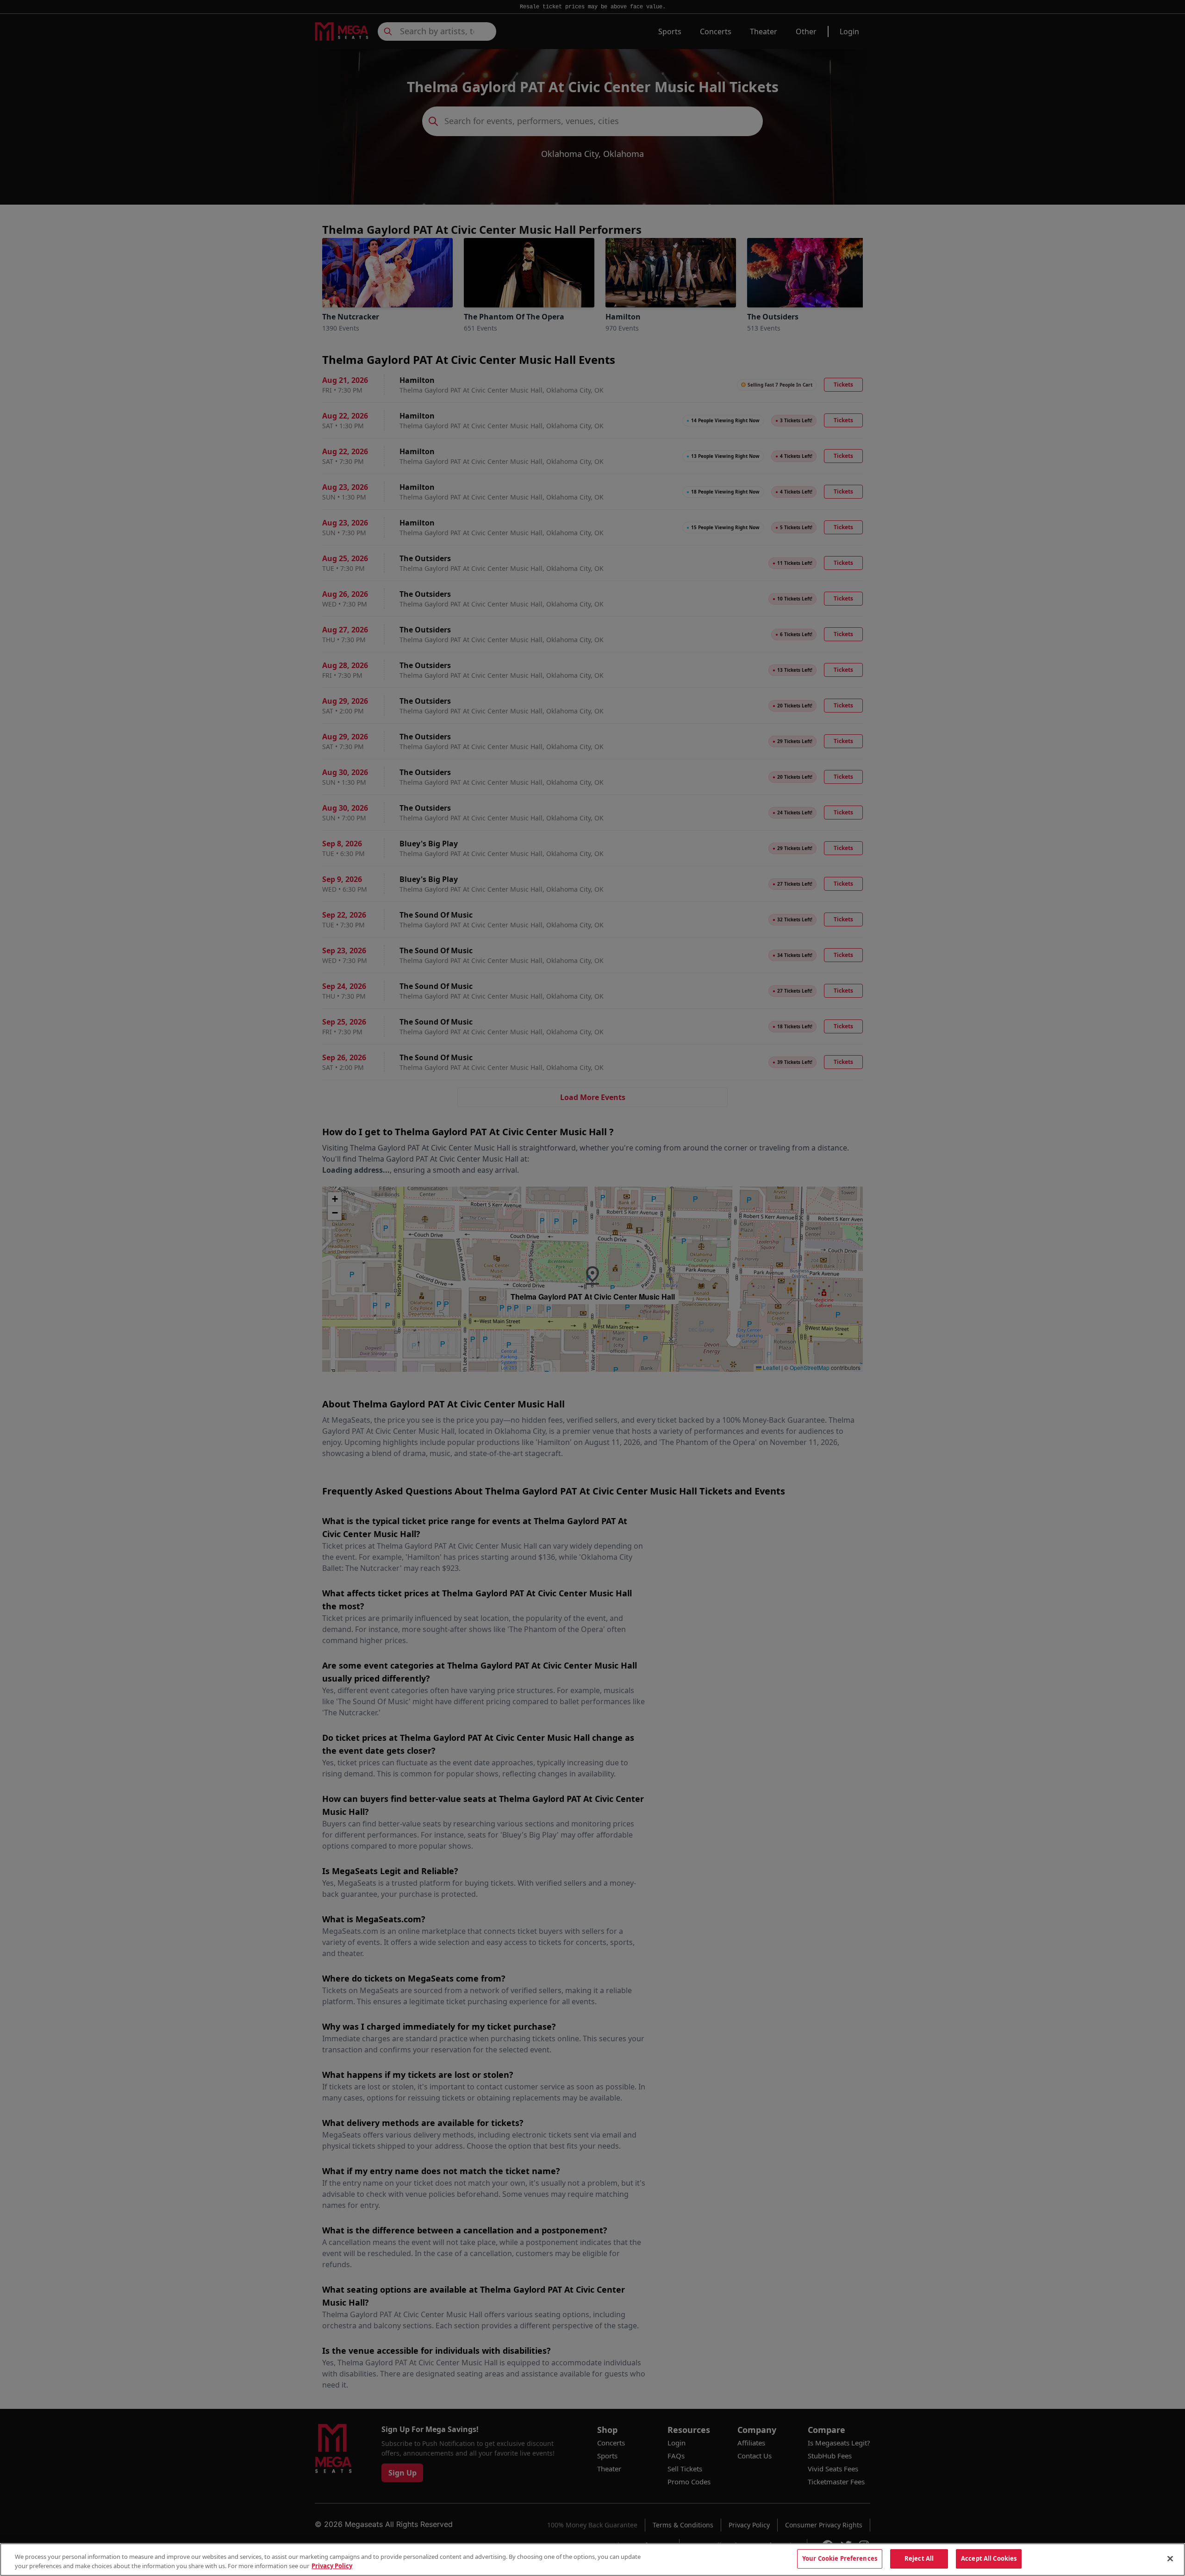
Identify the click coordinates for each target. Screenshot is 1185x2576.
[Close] (1170, 2558)
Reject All (919, 2558)
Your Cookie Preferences (840, 2558)
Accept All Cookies (989, 2558)
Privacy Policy (332, 2566)
